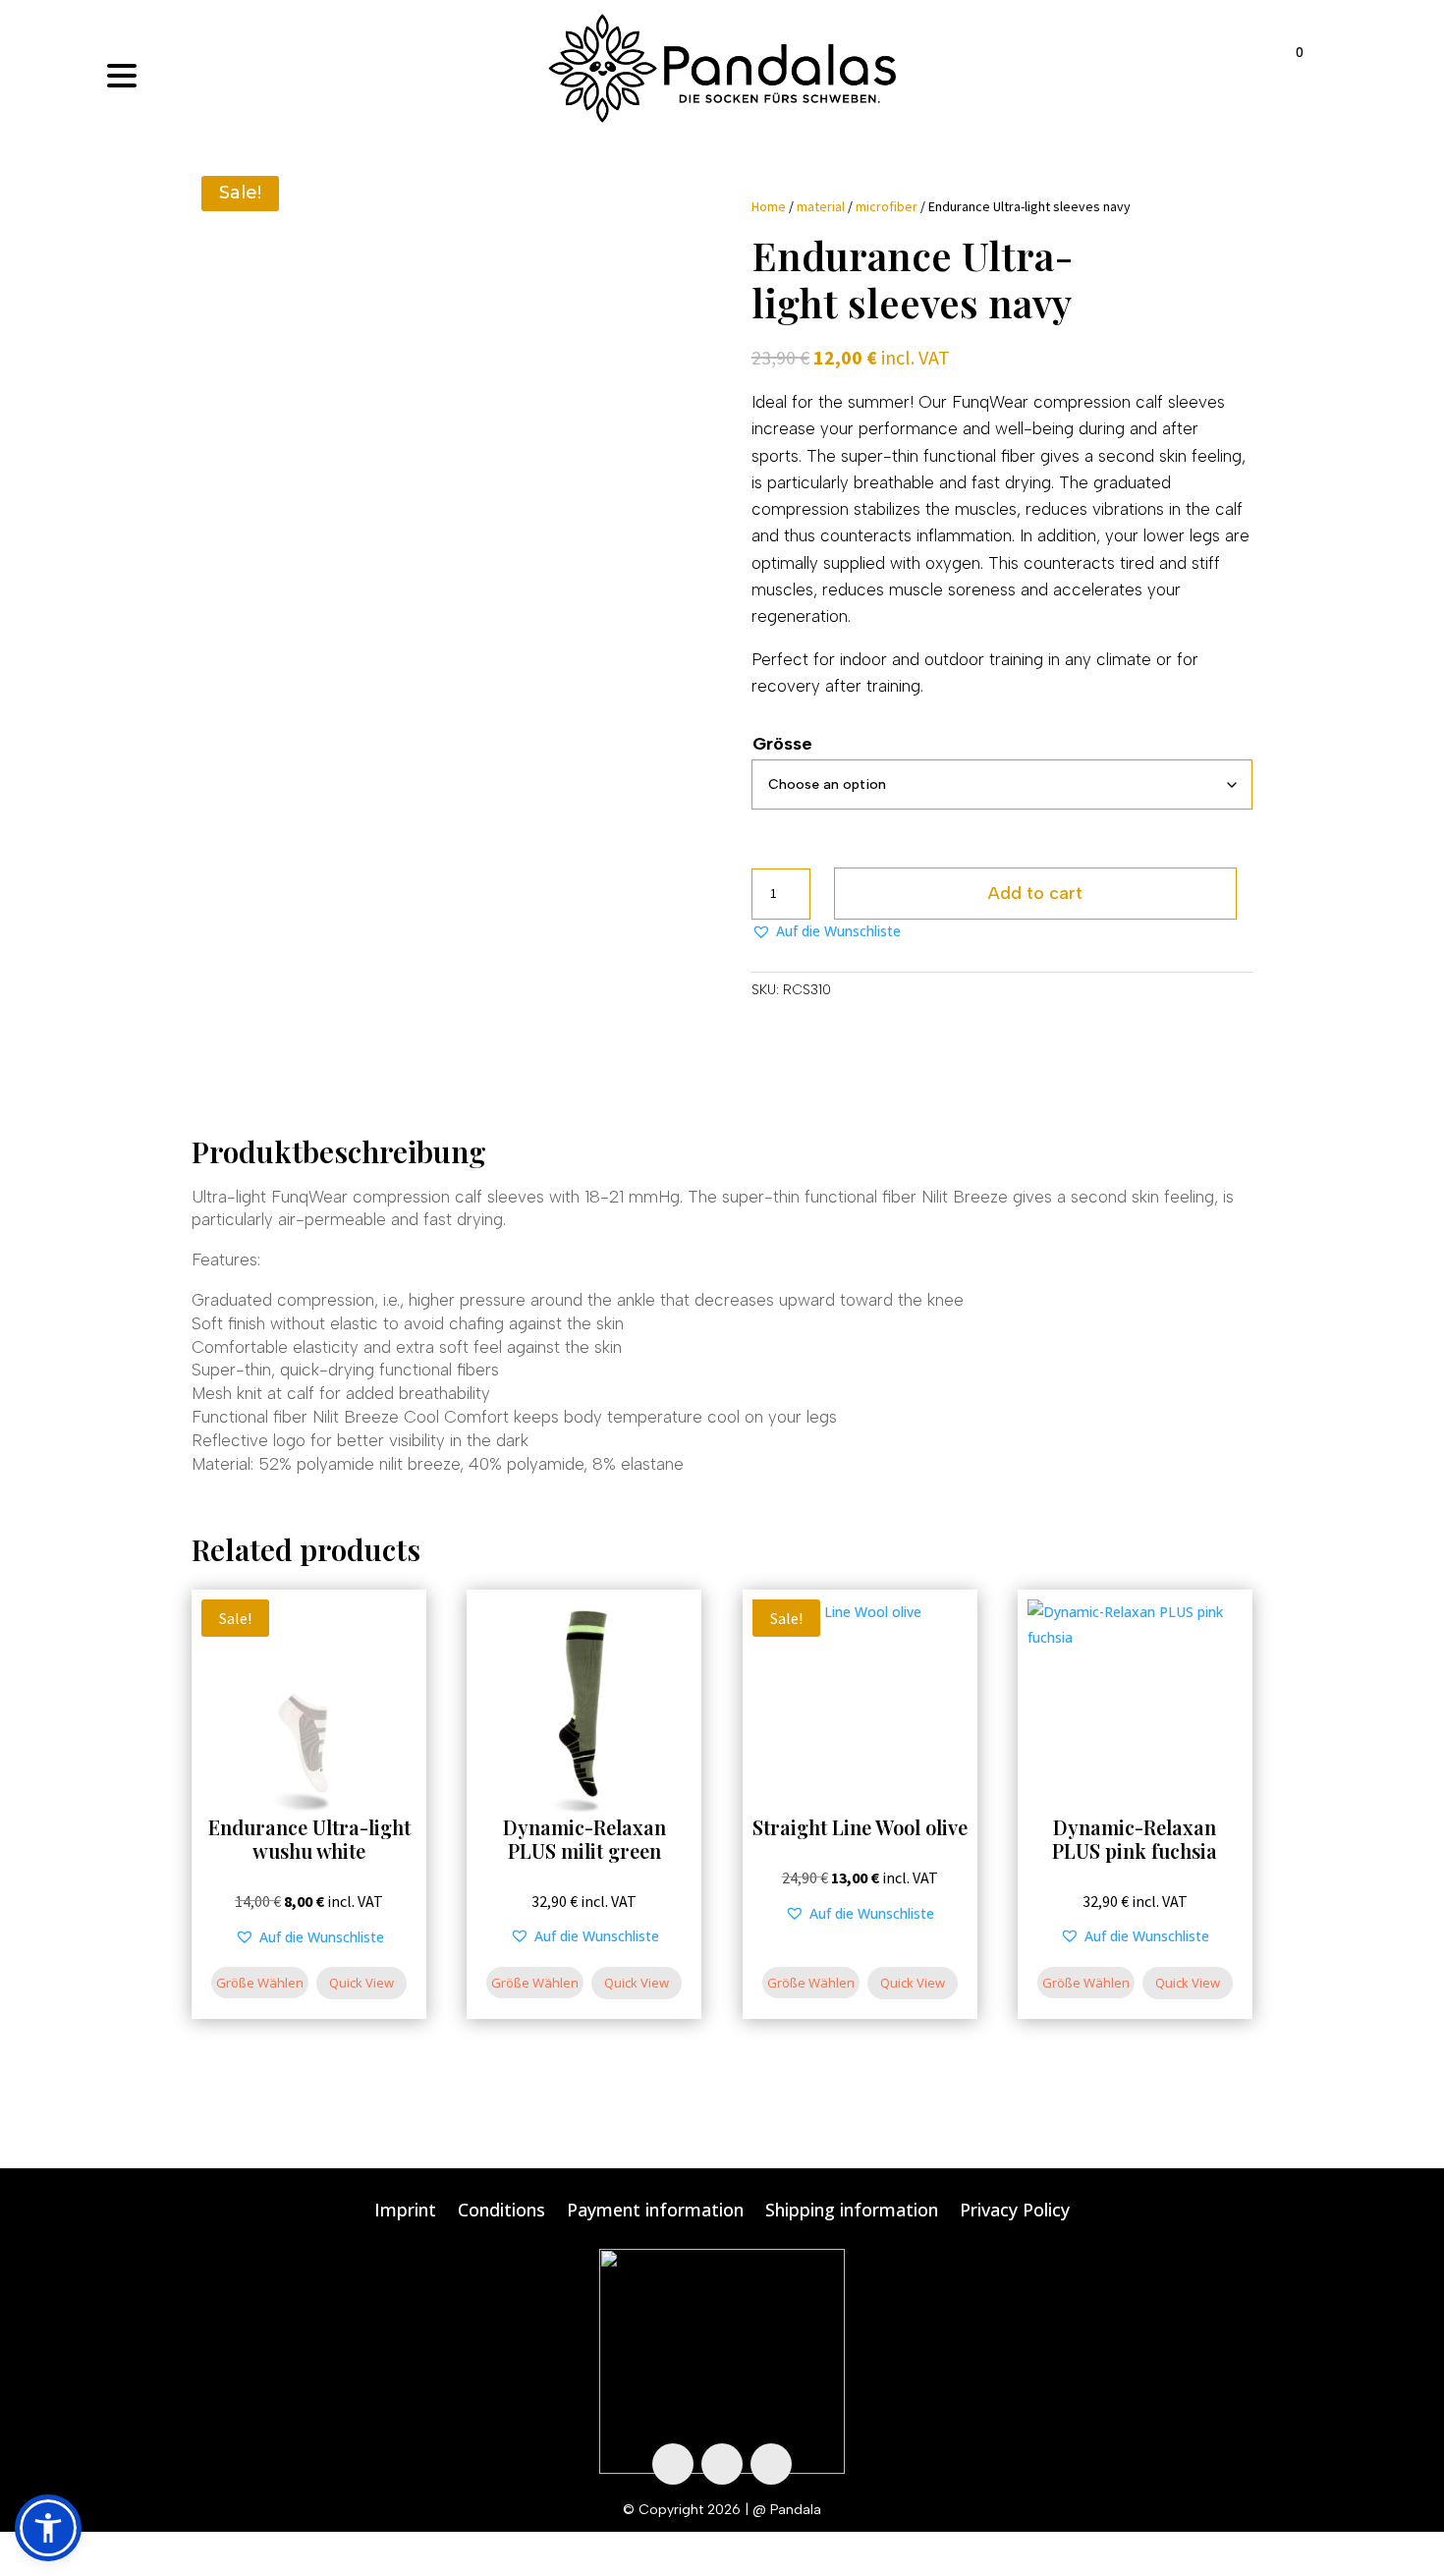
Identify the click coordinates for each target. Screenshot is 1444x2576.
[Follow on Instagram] (722, 2464)
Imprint (405, 2212)
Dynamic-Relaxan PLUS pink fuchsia (1135, 1839)
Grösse (782, 744)
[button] (826, 931)
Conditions (501, 2212)
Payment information (655, 2212)
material (821, 206)
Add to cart (1035, 893)
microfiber (887, 206)
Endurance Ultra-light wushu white (309, 1839)
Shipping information (852, 2212)
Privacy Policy (1015, 2212)
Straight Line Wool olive (860, 1827)
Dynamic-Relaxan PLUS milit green (584, 1839)
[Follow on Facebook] (673, 2464)
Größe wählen (260, 1983)
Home (769, 206)
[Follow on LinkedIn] (771, 2464)
